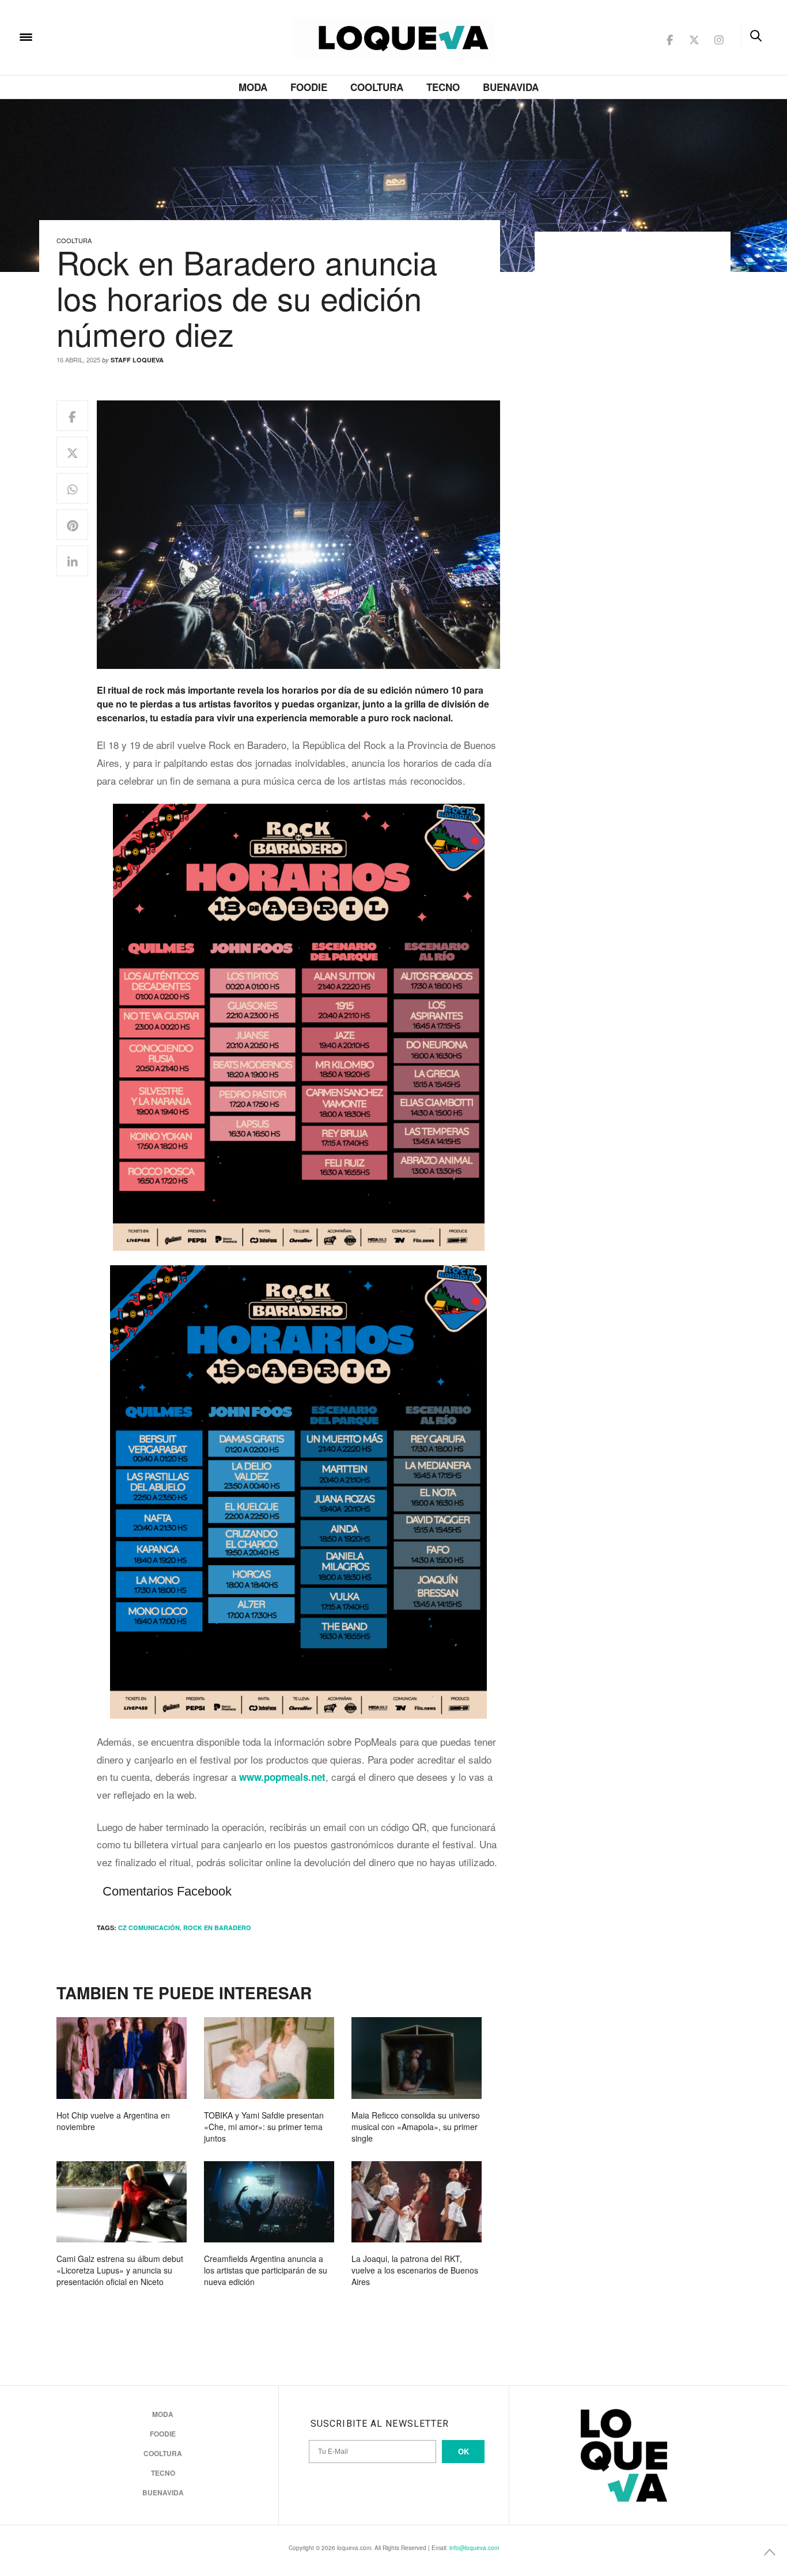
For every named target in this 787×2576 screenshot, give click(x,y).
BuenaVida (511, 87)
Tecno (443, 87)
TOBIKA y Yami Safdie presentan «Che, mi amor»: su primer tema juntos (264, 2127)
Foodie (309, 87)
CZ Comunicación (149, 1928)
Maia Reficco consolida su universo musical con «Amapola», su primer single (416, 2127)
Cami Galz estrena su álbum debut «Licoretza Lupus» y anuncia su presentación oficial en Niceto (120, 2270)
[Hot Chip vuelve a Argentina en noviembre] (122, 2058)
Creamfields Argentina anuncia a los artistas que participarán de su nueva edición (266, 2270)
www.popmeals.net (282, 1777)
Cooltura (377, 87)
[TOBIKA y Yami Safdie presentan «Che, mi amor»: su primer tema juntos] (269, 2058)
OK (464, 2451)
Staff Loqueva (137, 360)
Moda (253, 87)
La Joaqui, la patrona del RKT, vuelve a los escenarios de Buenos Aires (415, 2270)
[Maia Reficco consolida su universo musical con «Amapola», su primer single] (417, 2058)
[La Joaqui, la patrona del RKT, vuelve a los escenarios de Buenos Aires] (417, 2202)
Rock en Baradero (217, 1928)
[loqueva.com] (100, 36)
